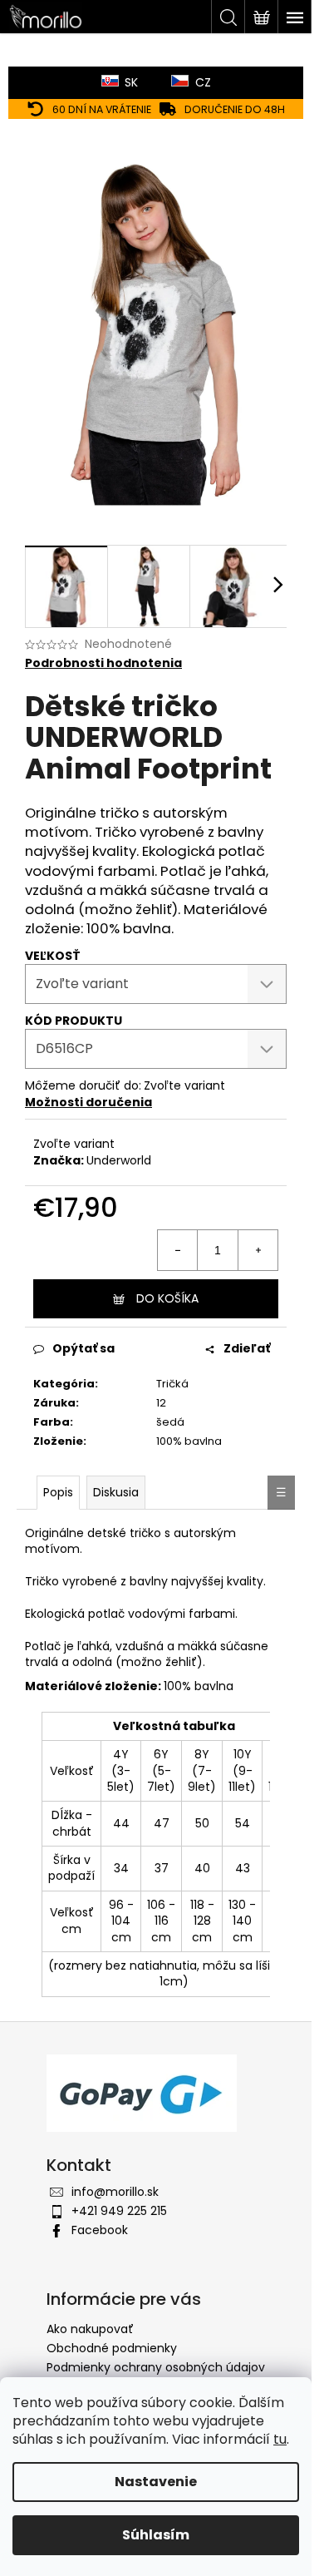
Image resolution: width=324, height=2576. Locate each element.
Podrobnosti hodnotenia (103, 663)
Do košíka (167, 1298)
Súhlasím (156, 2535)
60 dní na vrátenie (102, 109)
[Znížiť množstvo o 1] (178, 1250)
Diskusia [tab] (116, 1492)
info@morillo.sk (115, 2192)
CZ (203, 82)
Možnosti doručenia (88, 1102)
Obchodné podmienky (112, 2348)
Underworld (119, 1160)
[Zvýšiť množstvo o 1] (258, 1250)
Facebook (100, 2230)
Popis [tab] (58, 1492)
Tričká (172, 1384)
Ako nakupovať (90, 2329)
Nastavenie (156, 2482)
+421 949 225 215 (119, 2211)
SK (131, 82)
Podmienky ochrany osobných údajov (156, 2367)
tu (280, 2439)
